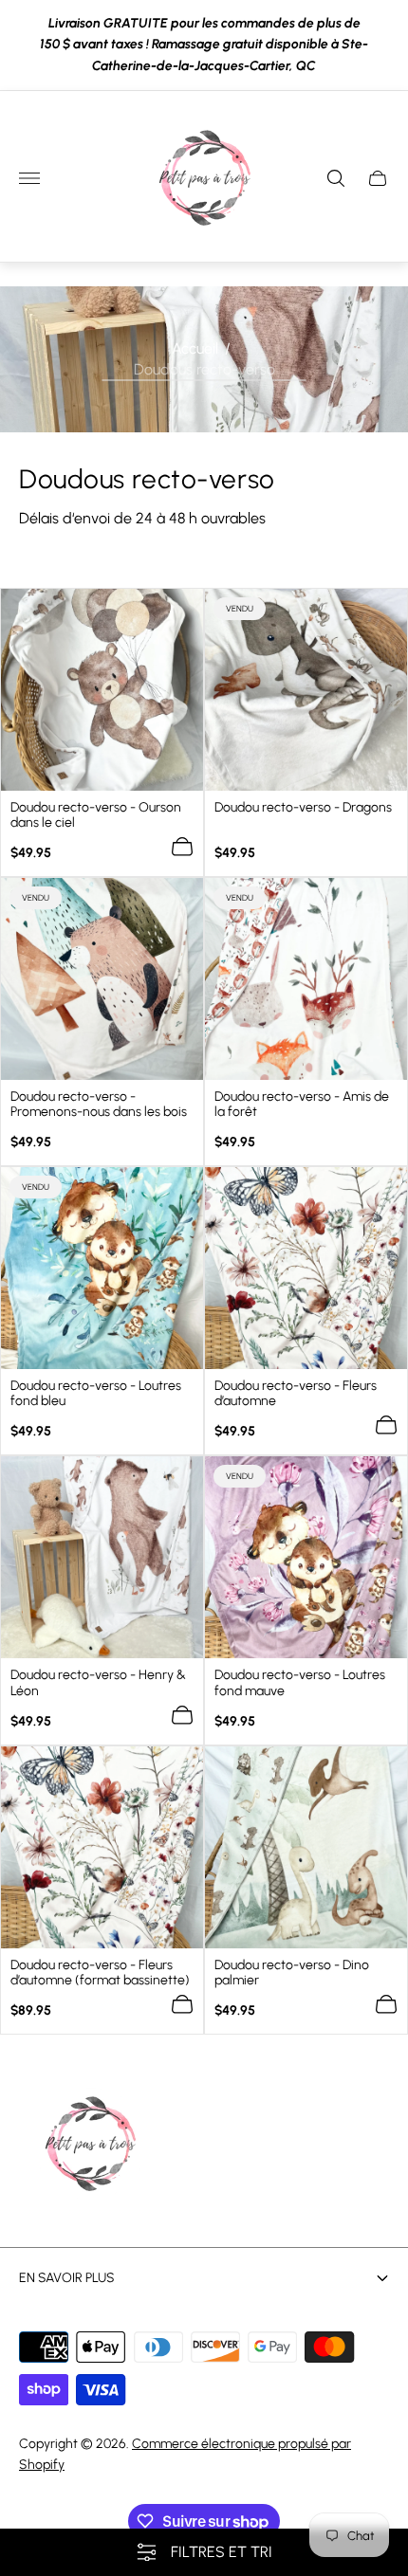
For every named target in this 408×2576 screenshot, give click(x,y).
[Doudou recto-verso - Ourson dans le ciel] (102, 690)
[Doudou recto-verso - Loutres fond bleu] (102, 1268)
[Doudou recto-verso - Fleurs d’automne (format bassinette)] (102, 1847)
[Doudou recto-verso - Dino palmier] (306, 1847)
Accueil (195, 347)
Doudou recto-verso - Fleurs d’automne (296, 1394)
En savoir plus (67, 2278)
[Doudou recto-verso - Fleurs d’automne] (306, 1268)
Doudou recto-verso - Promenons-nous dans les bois (99, 1105)
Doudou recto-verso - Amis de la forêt (302, 1105)
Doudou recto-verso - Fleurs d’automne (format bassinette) (100, 1973)
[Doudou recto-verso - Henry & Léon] (102, 1557)
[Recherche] (336, 178)
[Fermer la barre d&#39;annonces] (379, 45)
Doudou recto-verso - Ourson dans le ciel (96, 815)
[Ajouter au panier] (182, 847)
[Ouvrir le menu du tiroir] (29, 178)
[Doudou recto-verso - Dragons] (306, 690)
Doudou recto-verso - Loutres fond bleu (96, 1394)
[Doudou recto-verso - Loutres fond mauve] (306, 1557)
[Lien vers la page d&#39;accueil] (90, 2146)
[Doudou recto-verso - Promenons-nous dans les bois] (102, 979)
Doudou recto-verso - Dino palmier (292, 1973)
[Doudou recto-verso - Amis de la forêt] (306, 979)
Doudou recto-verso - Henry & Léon (98, 1683)
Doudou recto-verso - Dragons (303, 808)
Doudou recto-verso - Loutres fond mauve (300, 1683)
